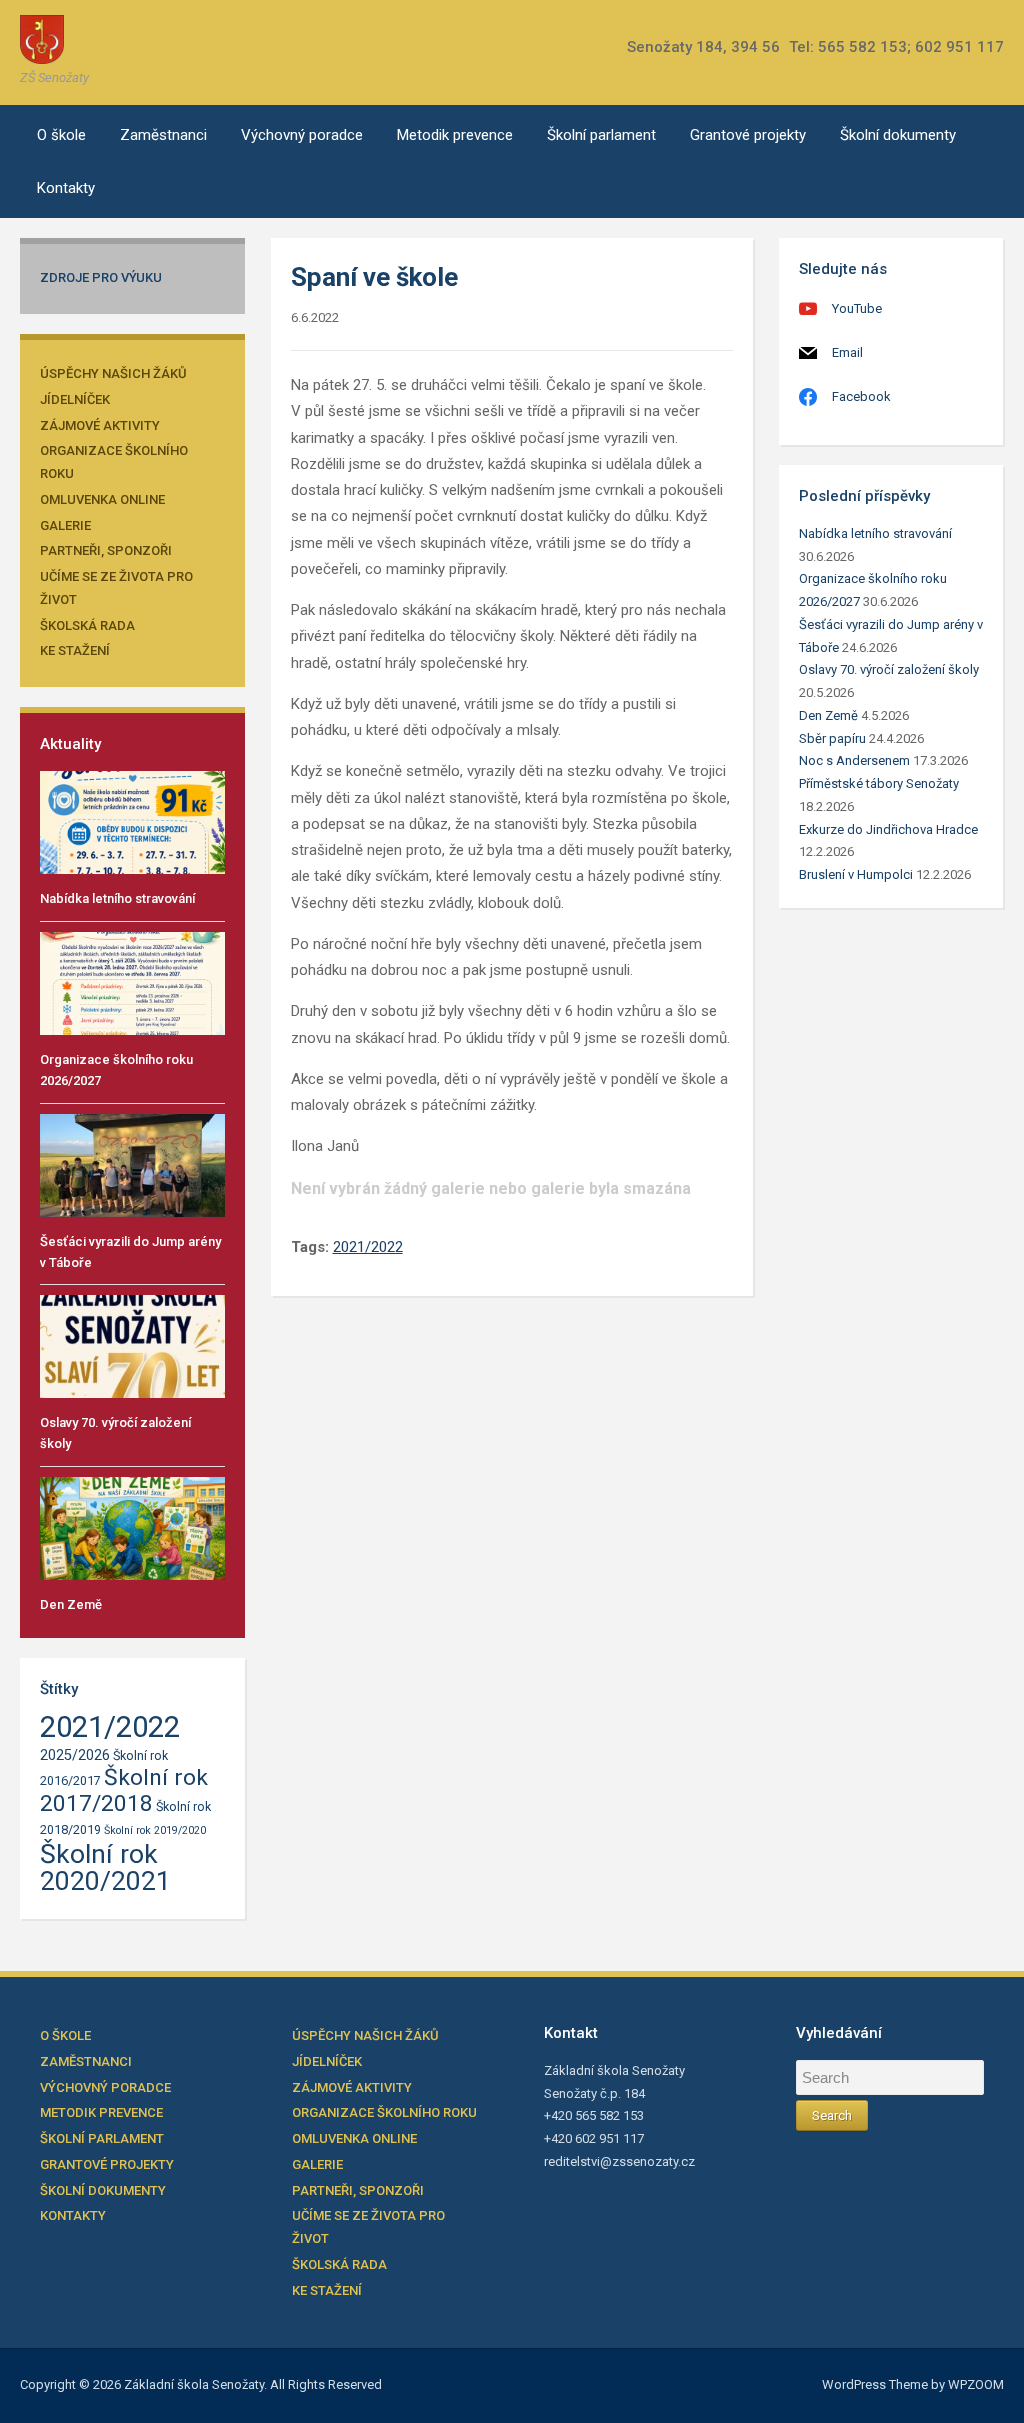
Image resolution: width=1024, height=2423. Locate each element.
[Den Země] (132, 1527)
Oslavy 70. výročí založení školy (889, 669)
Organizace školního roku (384, 2112)
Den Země (71, 1604)
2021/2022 (110, 1727)
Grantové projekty (748, 135)
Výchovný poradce (302, 135)
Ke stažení (75, 650)
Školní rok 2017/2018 (124, 1790)
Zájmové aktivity (100, 425)
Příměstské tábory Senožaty (879, 783)
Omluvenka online (102, 499)
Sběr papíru (832, 738)
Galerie (65, 525)
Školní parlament (601, 135)
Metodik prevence (455, 135)
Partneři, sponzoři (106, 550)
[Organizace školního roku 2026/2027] (132, 982)
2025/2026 (75, 1755)
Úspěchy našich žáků (113, 373)
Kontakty (66, 188)
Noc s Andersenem (854, 760)
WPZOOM (976, 2384)
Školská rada (87, 625)
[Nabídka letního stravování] (132, 821)
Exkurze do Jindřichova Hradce (888, 829)
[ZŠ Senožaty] (42, 38)
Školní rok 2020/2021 (105, 1867)
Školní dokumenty (898, 135)
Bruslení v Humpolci (856, 874)
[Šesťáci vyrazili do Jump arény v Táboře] (132, 1164)
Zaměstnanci (163, 135)
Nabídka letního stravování (117, 898)
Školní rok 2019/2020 (155, 1830)
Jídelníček (75, 399)
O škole (61, 135)
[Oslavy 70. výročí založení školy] (132, 1345)
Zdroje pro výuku (101, 277)
